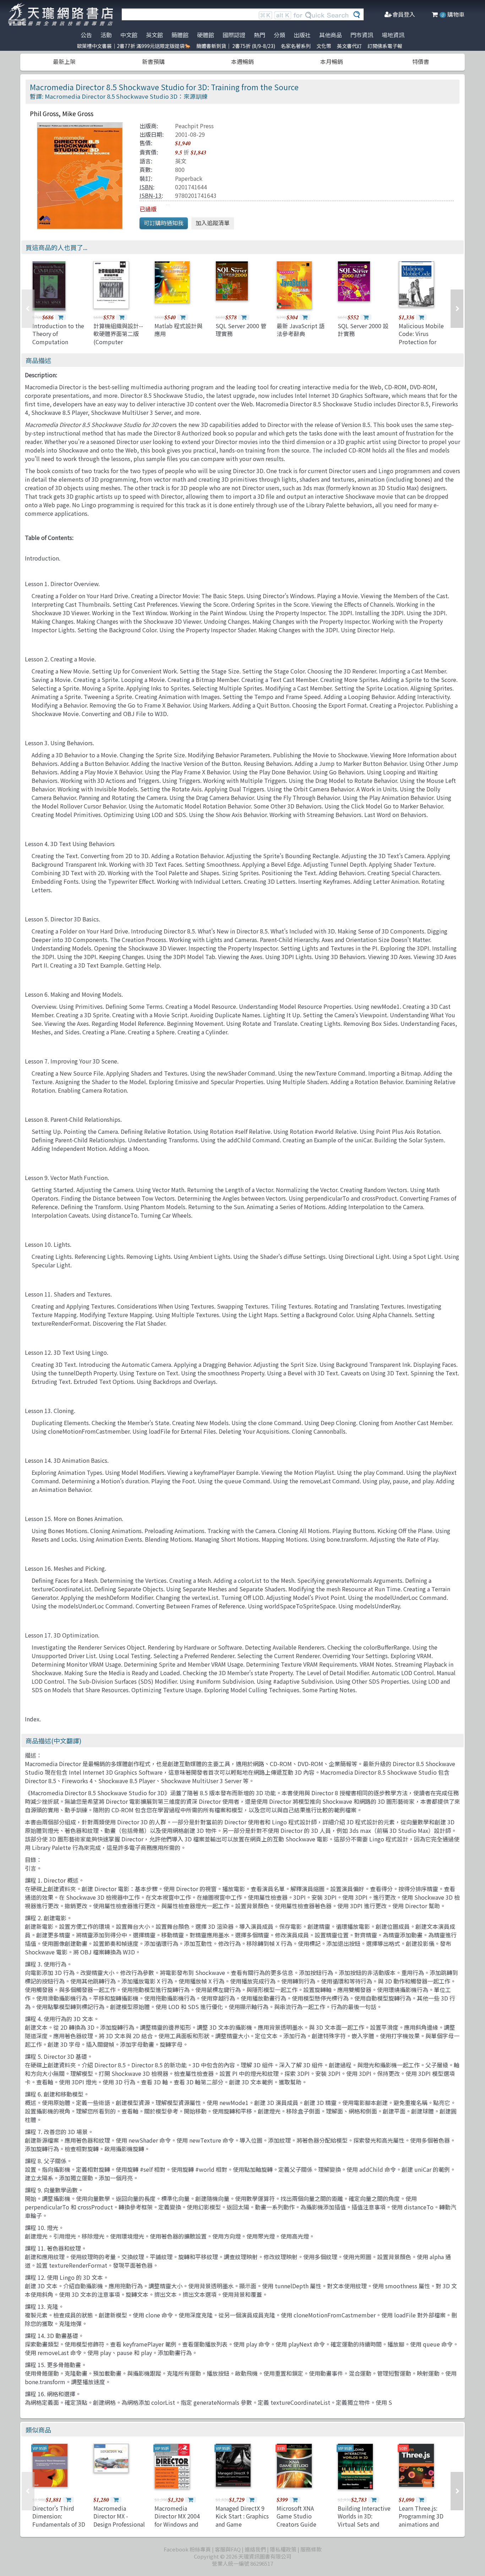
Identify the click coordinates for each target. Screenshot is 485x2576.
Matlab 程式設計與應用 (178, 330)
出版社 (302, 35)
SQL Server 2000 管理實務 (241, 330)
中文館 (129, 35)
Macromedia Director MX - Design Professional (119, 2516)
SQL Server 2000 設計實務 (363, 330)
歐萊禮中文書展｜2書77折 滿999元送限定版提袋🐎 (134, 46)
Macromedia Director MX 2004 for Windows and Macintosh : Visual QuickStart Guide (178, 2524)
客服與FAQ (228, 2549)
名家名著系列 (296, 46)
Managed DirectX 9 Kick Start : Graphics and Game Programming (242, 2520)
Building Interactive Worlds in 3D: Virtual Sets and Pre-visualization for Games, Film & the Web (364, 2528)
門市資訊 (362, 35)
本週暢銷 (243, 61)
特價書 (421, 61)
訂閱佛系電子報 (385, 46)
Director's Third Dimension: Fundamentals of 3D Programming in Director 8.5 (59, 2524)
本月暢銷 (332, 61)
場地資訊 (393, 35)
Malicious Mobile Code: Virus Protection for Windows (421, 338)
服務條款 (311, 2549)
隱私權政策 (283, 2549)
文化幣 (324, 46)
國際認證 (234, 35)
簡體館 (180, 35)
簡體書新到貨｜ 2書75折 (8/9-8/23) (236, 46)
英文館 (154, 35)
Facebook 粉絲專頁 (187, 2549)
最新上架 (64, 61)
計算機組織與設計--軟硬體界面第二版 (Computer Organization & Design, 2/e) (118, 342)
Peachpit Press (194, 126)
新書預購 (153, 61)
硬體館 (206, 35)
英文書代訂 (349, 46)
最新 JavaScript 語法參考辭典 (301, 330)
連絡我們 (255, 2549)
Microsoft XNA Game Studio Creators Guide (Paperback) (296, 2520)
